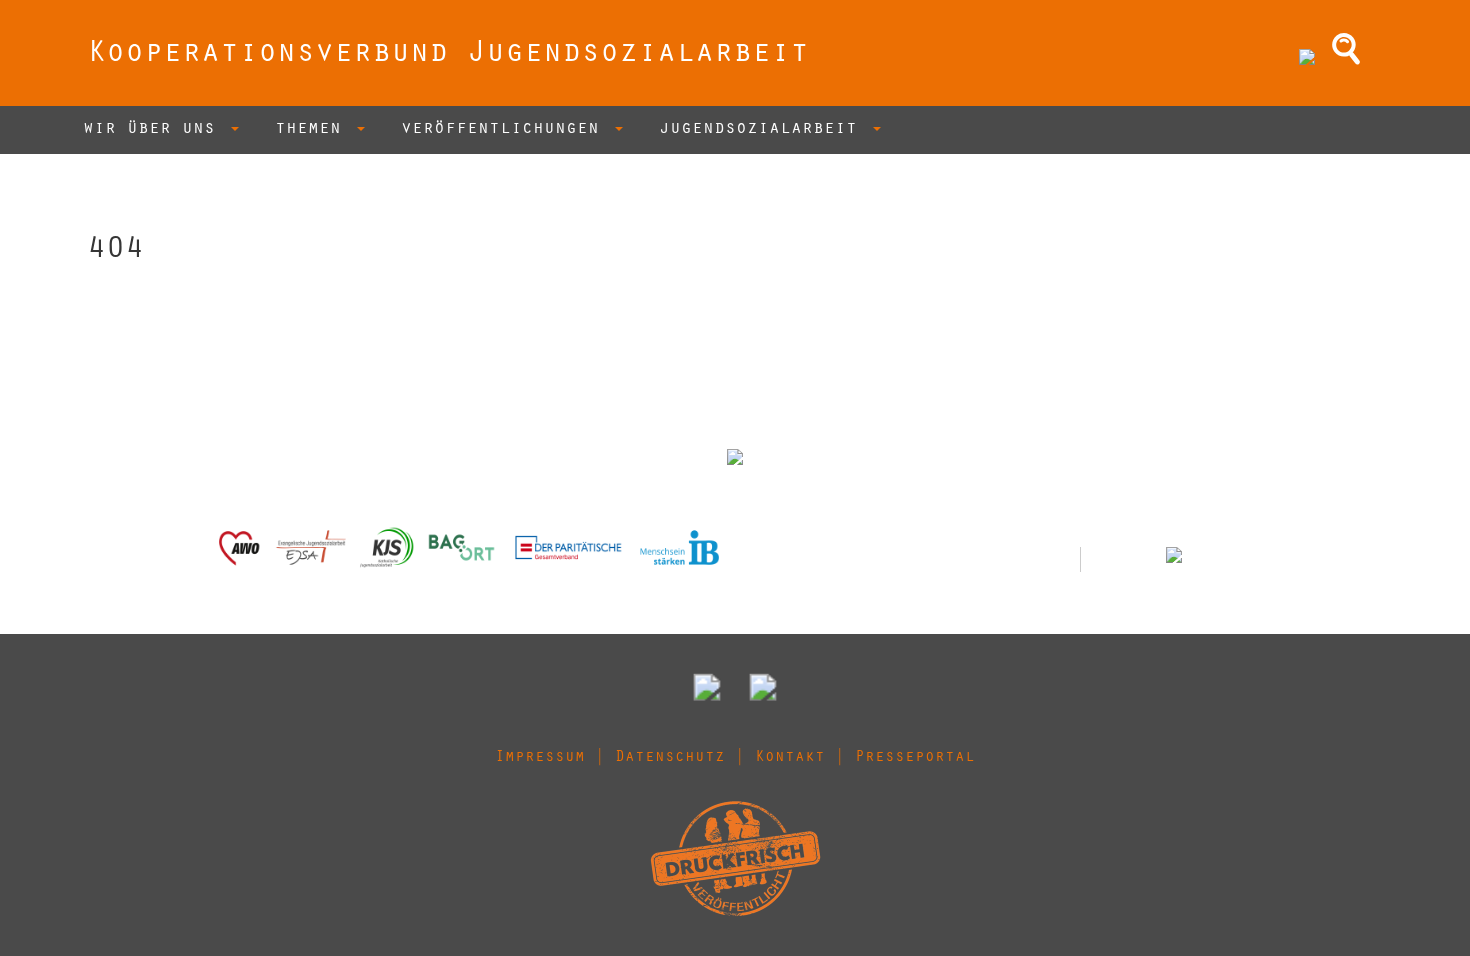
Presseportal (915, 758)
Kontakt (790, 758)
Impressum (540, 758)
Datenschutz (670, 758)
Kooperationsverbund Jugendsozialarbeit (448, 56)
